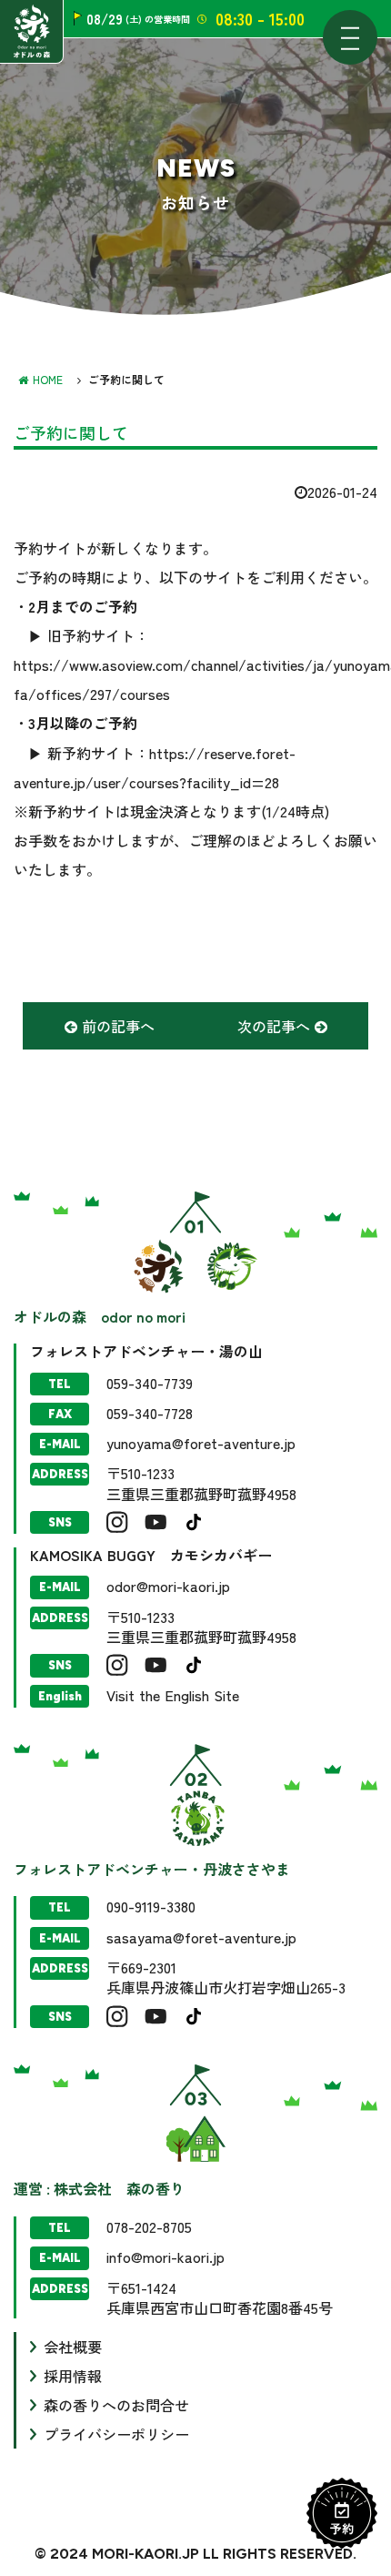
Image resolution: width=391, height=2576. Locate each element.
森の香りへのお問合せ (116, 2405)
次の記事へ (276, 1026)
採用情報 (73, 2376)
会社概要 (73, 2347)
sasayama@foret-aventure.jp (201, 1937)
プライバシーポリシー (116, 2434)
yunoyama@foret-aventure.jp (201, 1443)
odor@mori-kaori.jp (168, 1586)
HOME (48, 379)
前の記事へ (116, 1026)
